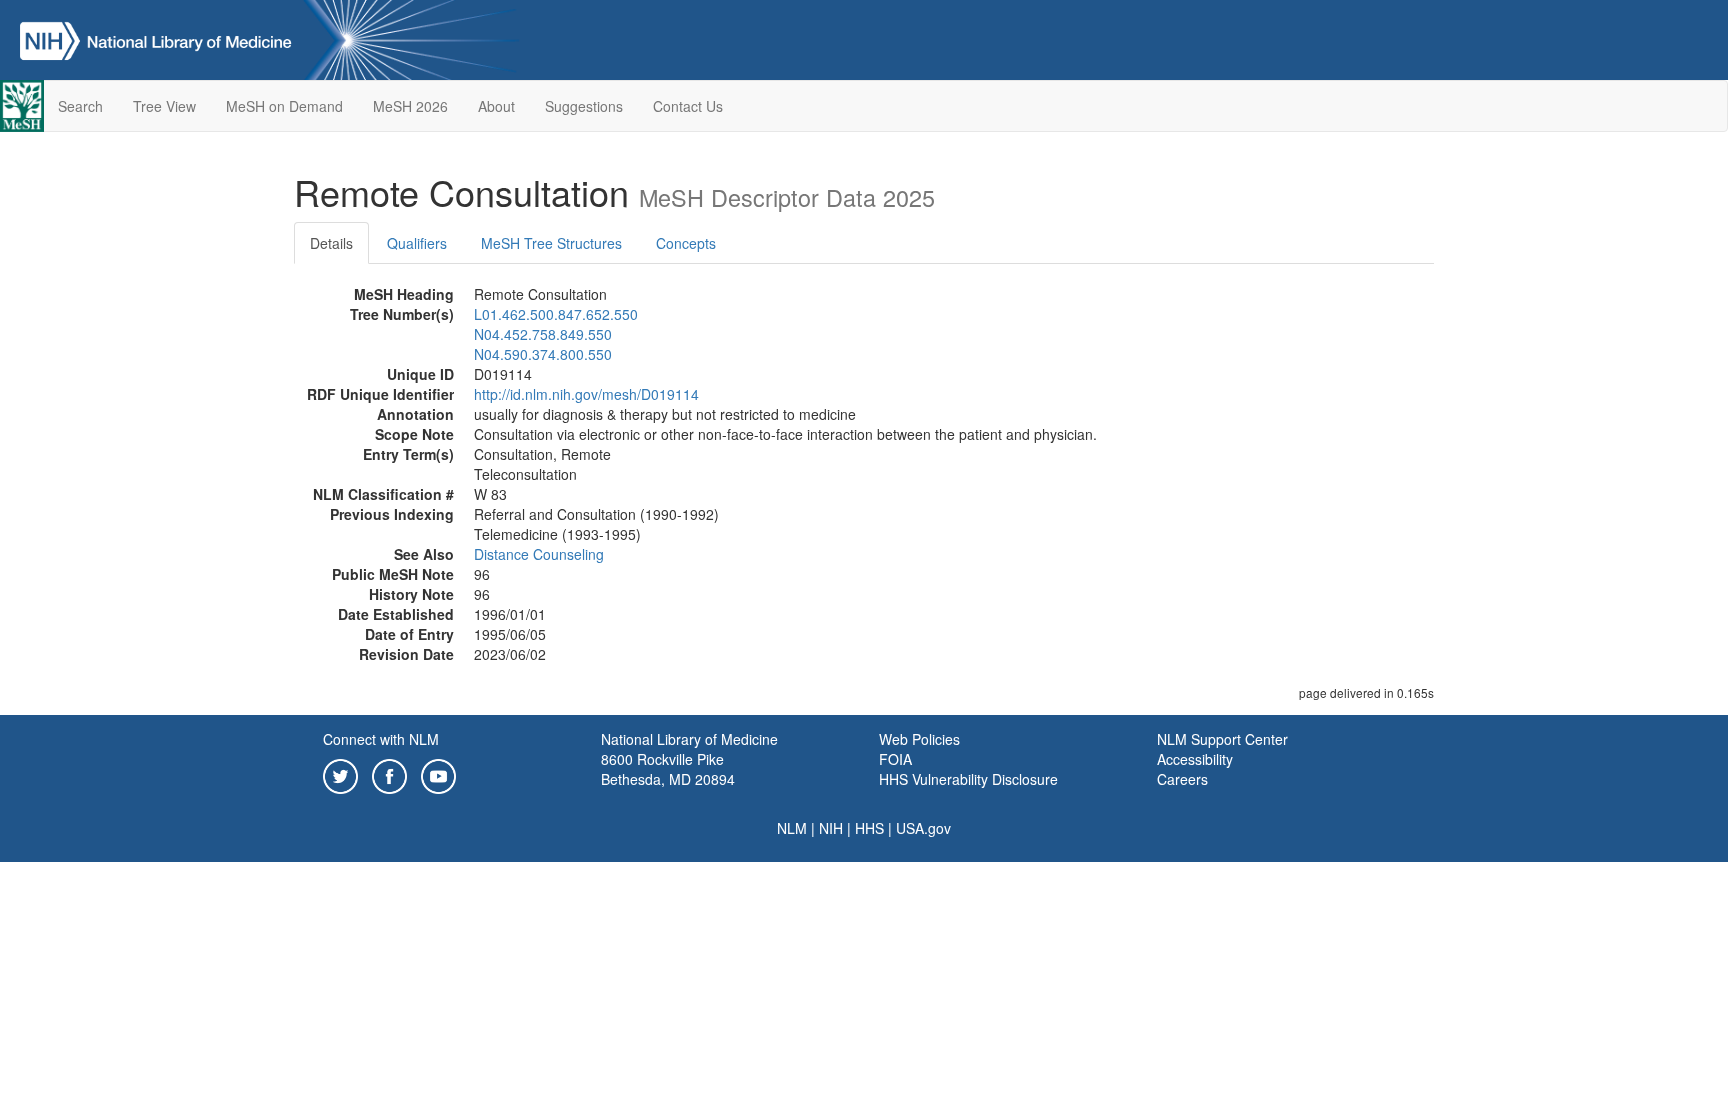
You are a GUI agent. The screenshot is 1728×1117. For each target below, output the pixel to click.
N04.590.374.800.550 (543, 354)
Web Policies (919, 739)
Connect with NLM (381, 739)
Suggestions (584, 106)
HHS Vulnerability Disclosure (968, 779)
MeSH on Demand (284, 106)
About (496, 106)
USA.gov (923, 828)
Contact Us (688, 106)
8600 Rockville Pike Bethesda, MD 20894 (668, 769)
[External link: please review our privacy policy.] (340, 774)
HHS (869, 828)
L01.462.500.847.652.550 (556, 314)
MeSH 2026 (410, 106)
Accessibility (1195, 759)
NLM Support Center (1222, 739)
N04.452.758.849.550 (543, 334)
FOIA (895, 759)
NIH (831, 828)
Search (80, 106)
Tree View (164, 106)
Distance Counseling (539, 554)
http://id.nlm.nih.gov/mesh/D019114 (586, 394)
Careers (1182, 779)
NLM (792, 828)
